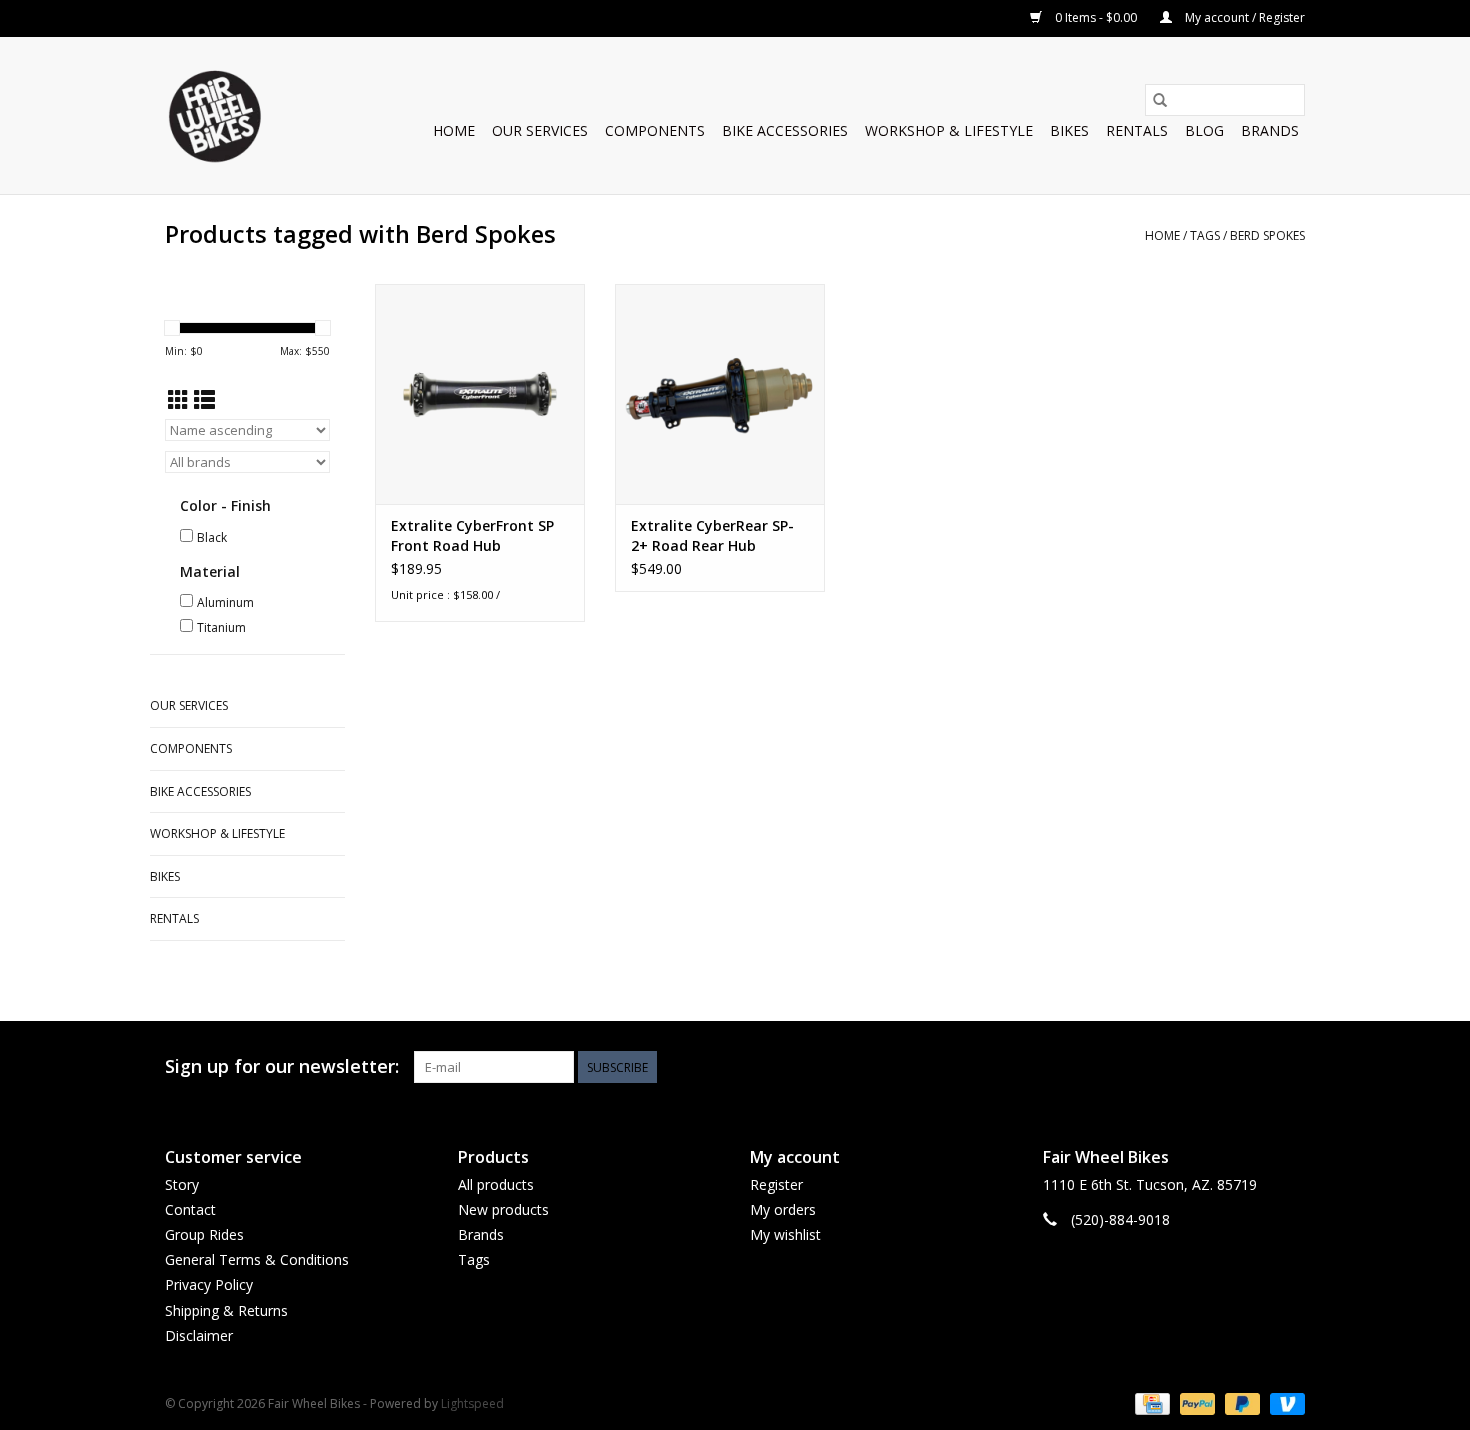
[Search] (1160, 100)
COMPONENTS (655, 130)
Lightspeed (472, 1403)
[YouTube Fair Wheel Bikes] (1253, 1067)
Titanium (221, 627)
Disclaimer (199, 1335)
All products (496, 1184)
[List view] (204, 400)
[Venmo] (1284, 1402)
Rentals (1137, 130)
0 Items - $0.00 (1096, 17)
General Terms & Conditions (257, 1259)
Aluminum (225, 602)
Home (454, 130)
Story (182, 1184)
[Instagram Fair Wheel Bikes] (1289, 1067)
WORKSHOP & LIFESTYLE (949, 130)
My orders (783, 1209)
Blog (1204, 130)
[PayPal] (1195, 1402)
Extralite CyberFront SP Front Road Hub (472, 535)
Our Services (540, 130)
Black (212, 537)
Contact (190, 1209)
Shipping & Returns (226, 1310)
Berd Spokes (1267, 235)
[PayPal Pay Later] (1240, 1402)
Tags (1205, 235)
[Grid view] (178, 400)
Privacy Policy (209, 1284)
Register (776, 1184)
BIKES (1069, 130)
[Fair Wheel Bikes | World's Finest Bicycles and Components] (214, 115)
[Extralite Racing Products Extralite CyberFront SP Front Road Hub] (480, 394)
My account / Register (1243, 17)
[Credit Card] (1150, 1402)
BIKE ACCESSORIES (785, 130)
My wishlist (785, 1234)
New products (503, 1209)
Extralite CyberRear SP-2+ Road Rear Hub (712, 535)
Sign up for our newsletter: (282, 1066)
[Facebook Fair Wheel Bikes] (1217, 1067)
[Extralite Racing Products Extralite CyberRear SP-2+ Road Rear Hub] (720, 394)
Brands (1270, 130)
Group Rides (204, 1234)
